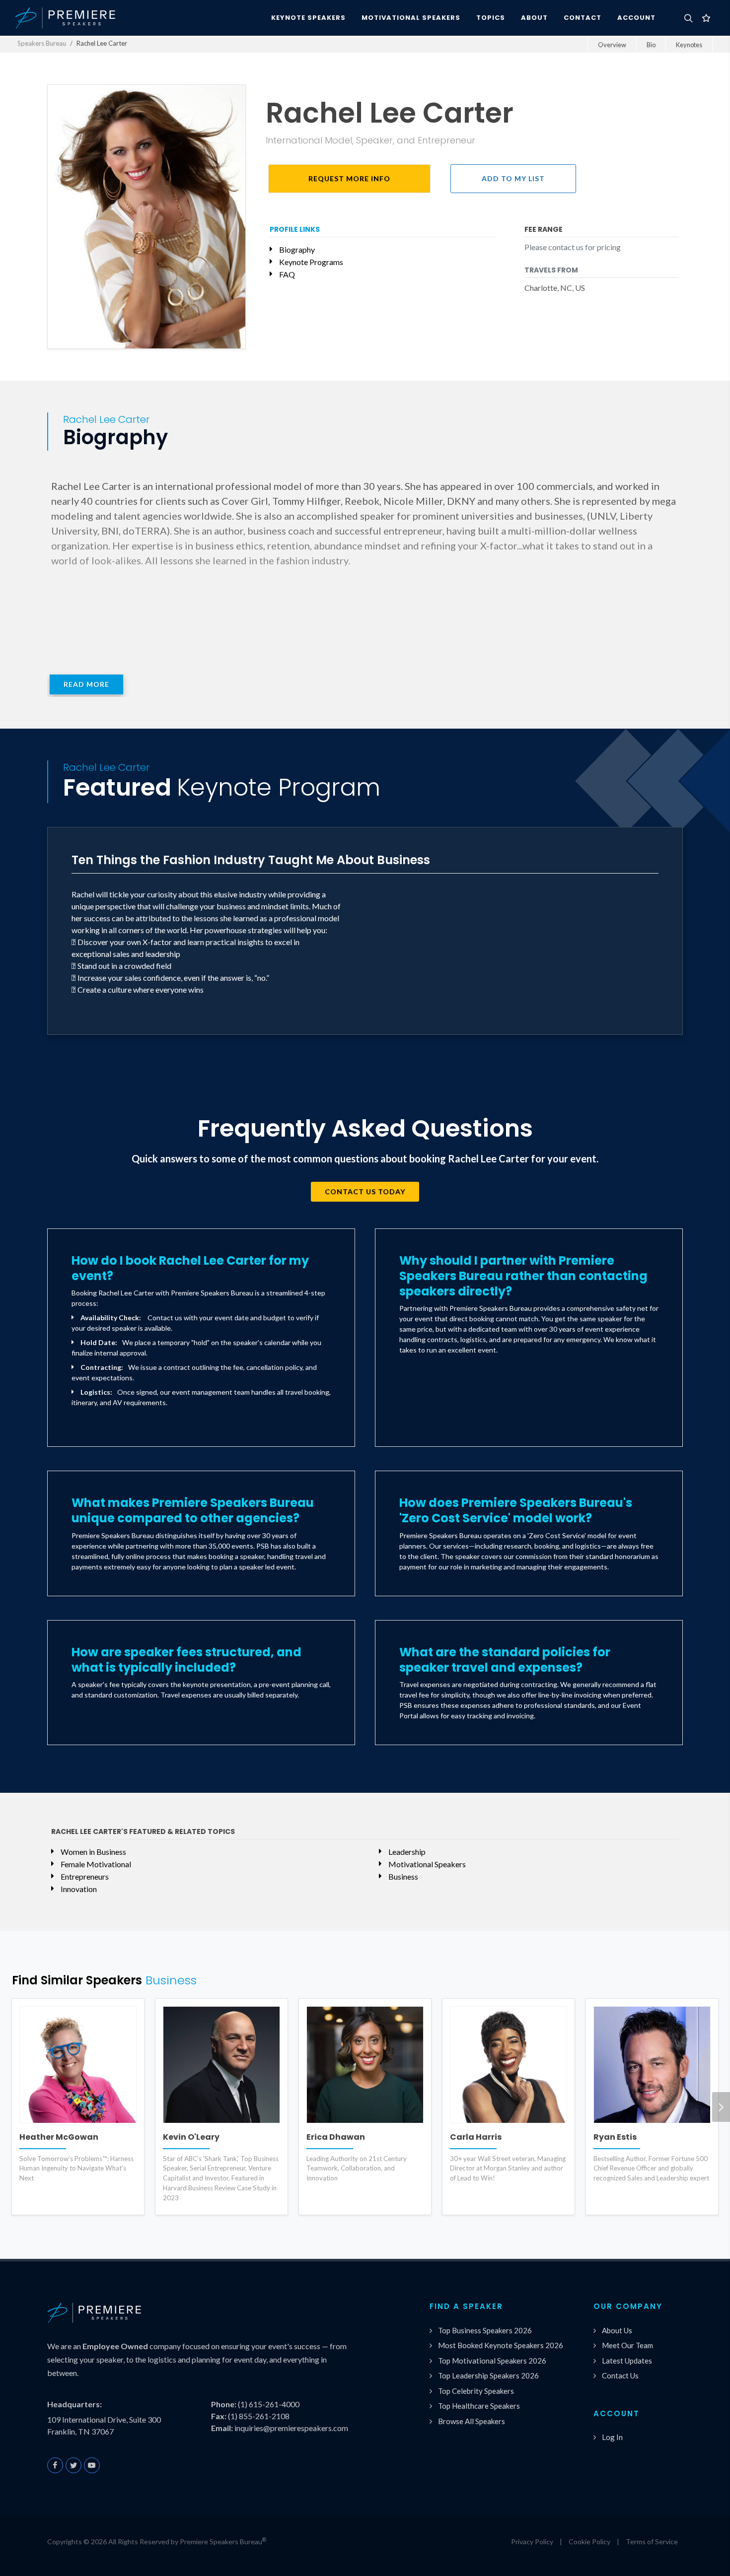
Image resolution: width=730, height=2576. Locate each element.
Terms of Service (652, 2542)
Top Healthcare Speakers (479, 2406)
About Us (617, 2330)
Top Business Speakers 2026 (485, 2330)
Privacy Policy (532, 2542)
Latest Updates (627, 2361)
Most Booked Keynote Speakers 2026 (501, 2345)
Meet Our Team (627, 2345)
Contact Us (620, 2375)
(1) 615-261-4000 (269, 2404)
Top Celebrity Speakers (476, 2391)
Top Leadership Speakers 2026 (488, 2375)
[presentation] (721, 2107)
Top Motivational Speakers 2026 (492, 2361)
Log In (612, 2437)
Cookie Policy (589, 2542)
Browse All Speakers (472, 2421)
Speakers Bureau (42, 43)
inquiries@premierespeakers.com (291, 2428)
